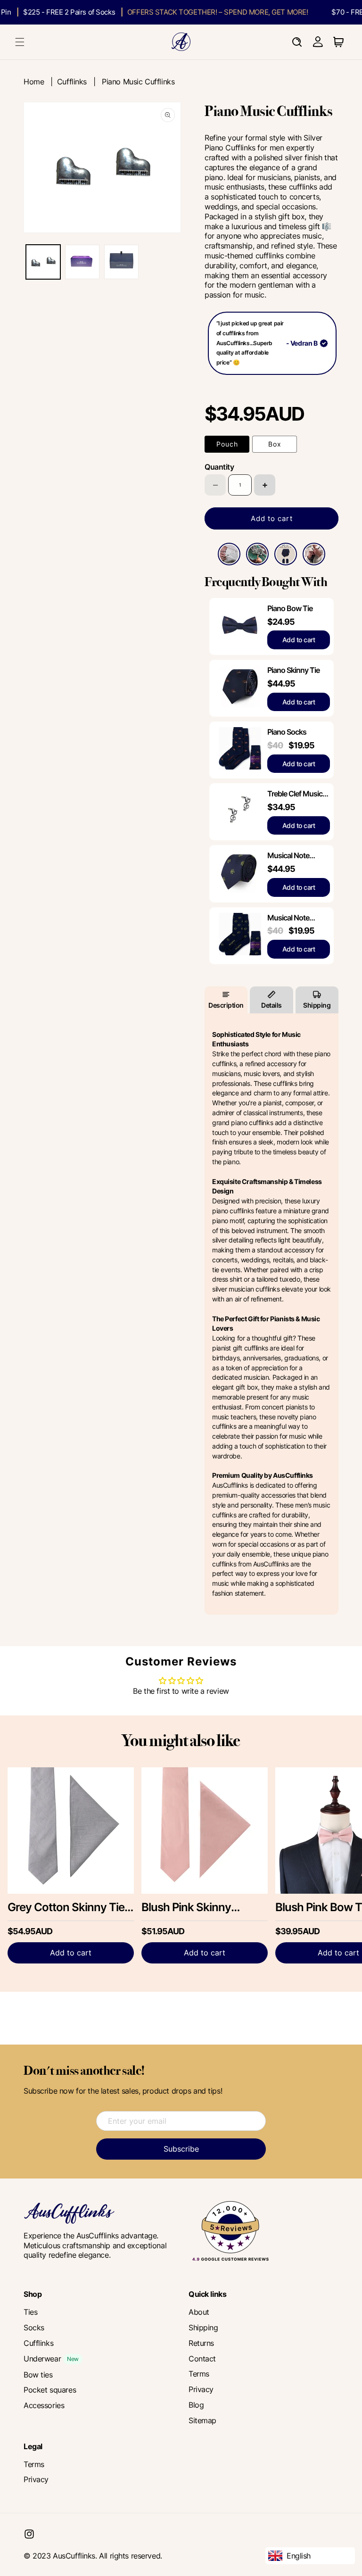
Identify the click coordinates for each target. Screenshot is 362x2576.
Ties (30, 2312)
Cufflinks (72, 82)
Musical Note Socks (288, 918)
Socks (34, 2328)
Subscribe (181, 2149)
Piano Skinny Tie (293, 670)
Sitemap (202, 2420)
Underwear (42, 2359)
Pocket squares (50, 2390)
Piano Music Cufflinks (138, 82)
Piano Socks (287, 732)
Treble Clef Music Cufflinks (295, 794)
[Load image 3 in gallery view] (121, 262)
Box (275, 444)
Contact (202, 2359)
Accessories (44, 2405)
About (199, 2312)
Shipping (317, 1005)
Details (271, 1005)
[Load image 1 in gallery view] (43, 262)
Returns (201, 2343)
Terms (199, 2374)
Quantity (219, 467)
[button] (20, 42)
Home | (40, 82)
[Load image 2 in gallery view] (82, 262)
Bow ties (38, 2375)
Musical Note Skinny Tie (288, 856)
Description (226, 1005)
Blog (196, 2405)
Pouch (227, 444)
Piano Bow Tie (290, 608)
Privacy (201, 2389)
